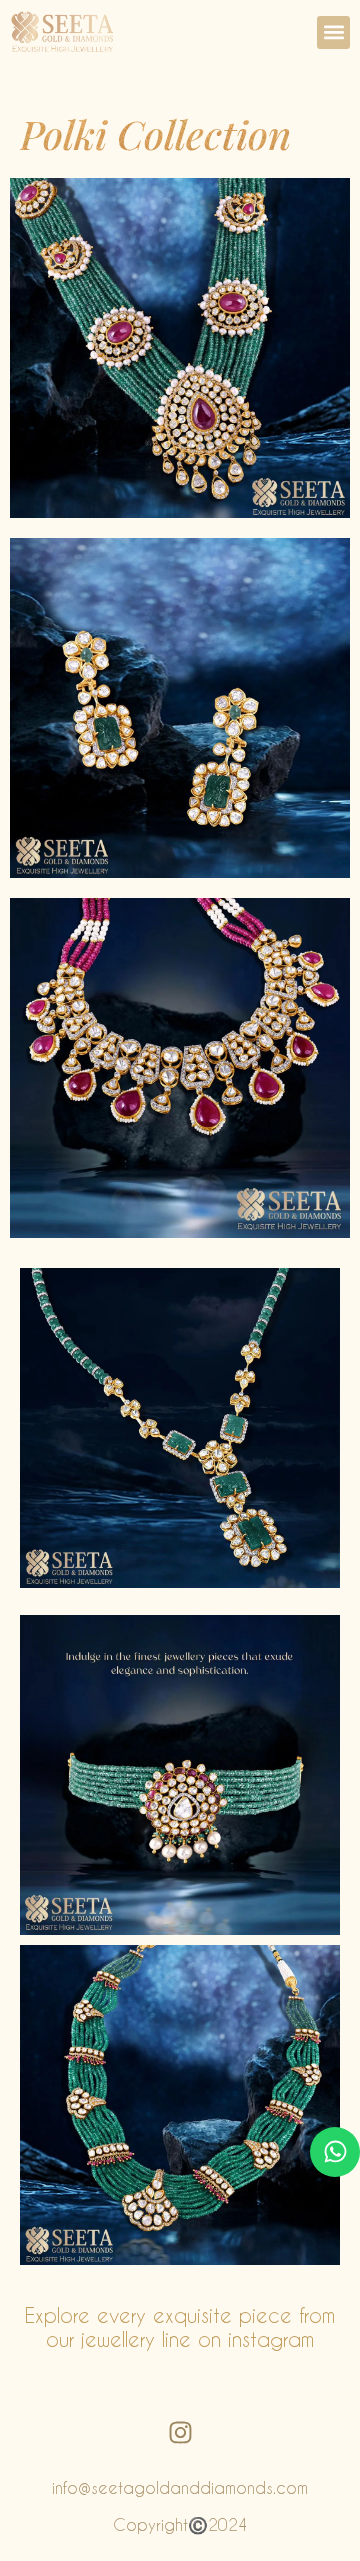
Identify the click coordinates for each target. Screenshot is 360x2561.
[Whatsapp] (335, 2152)
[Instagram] (180, 2432)
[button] (333, 32)
